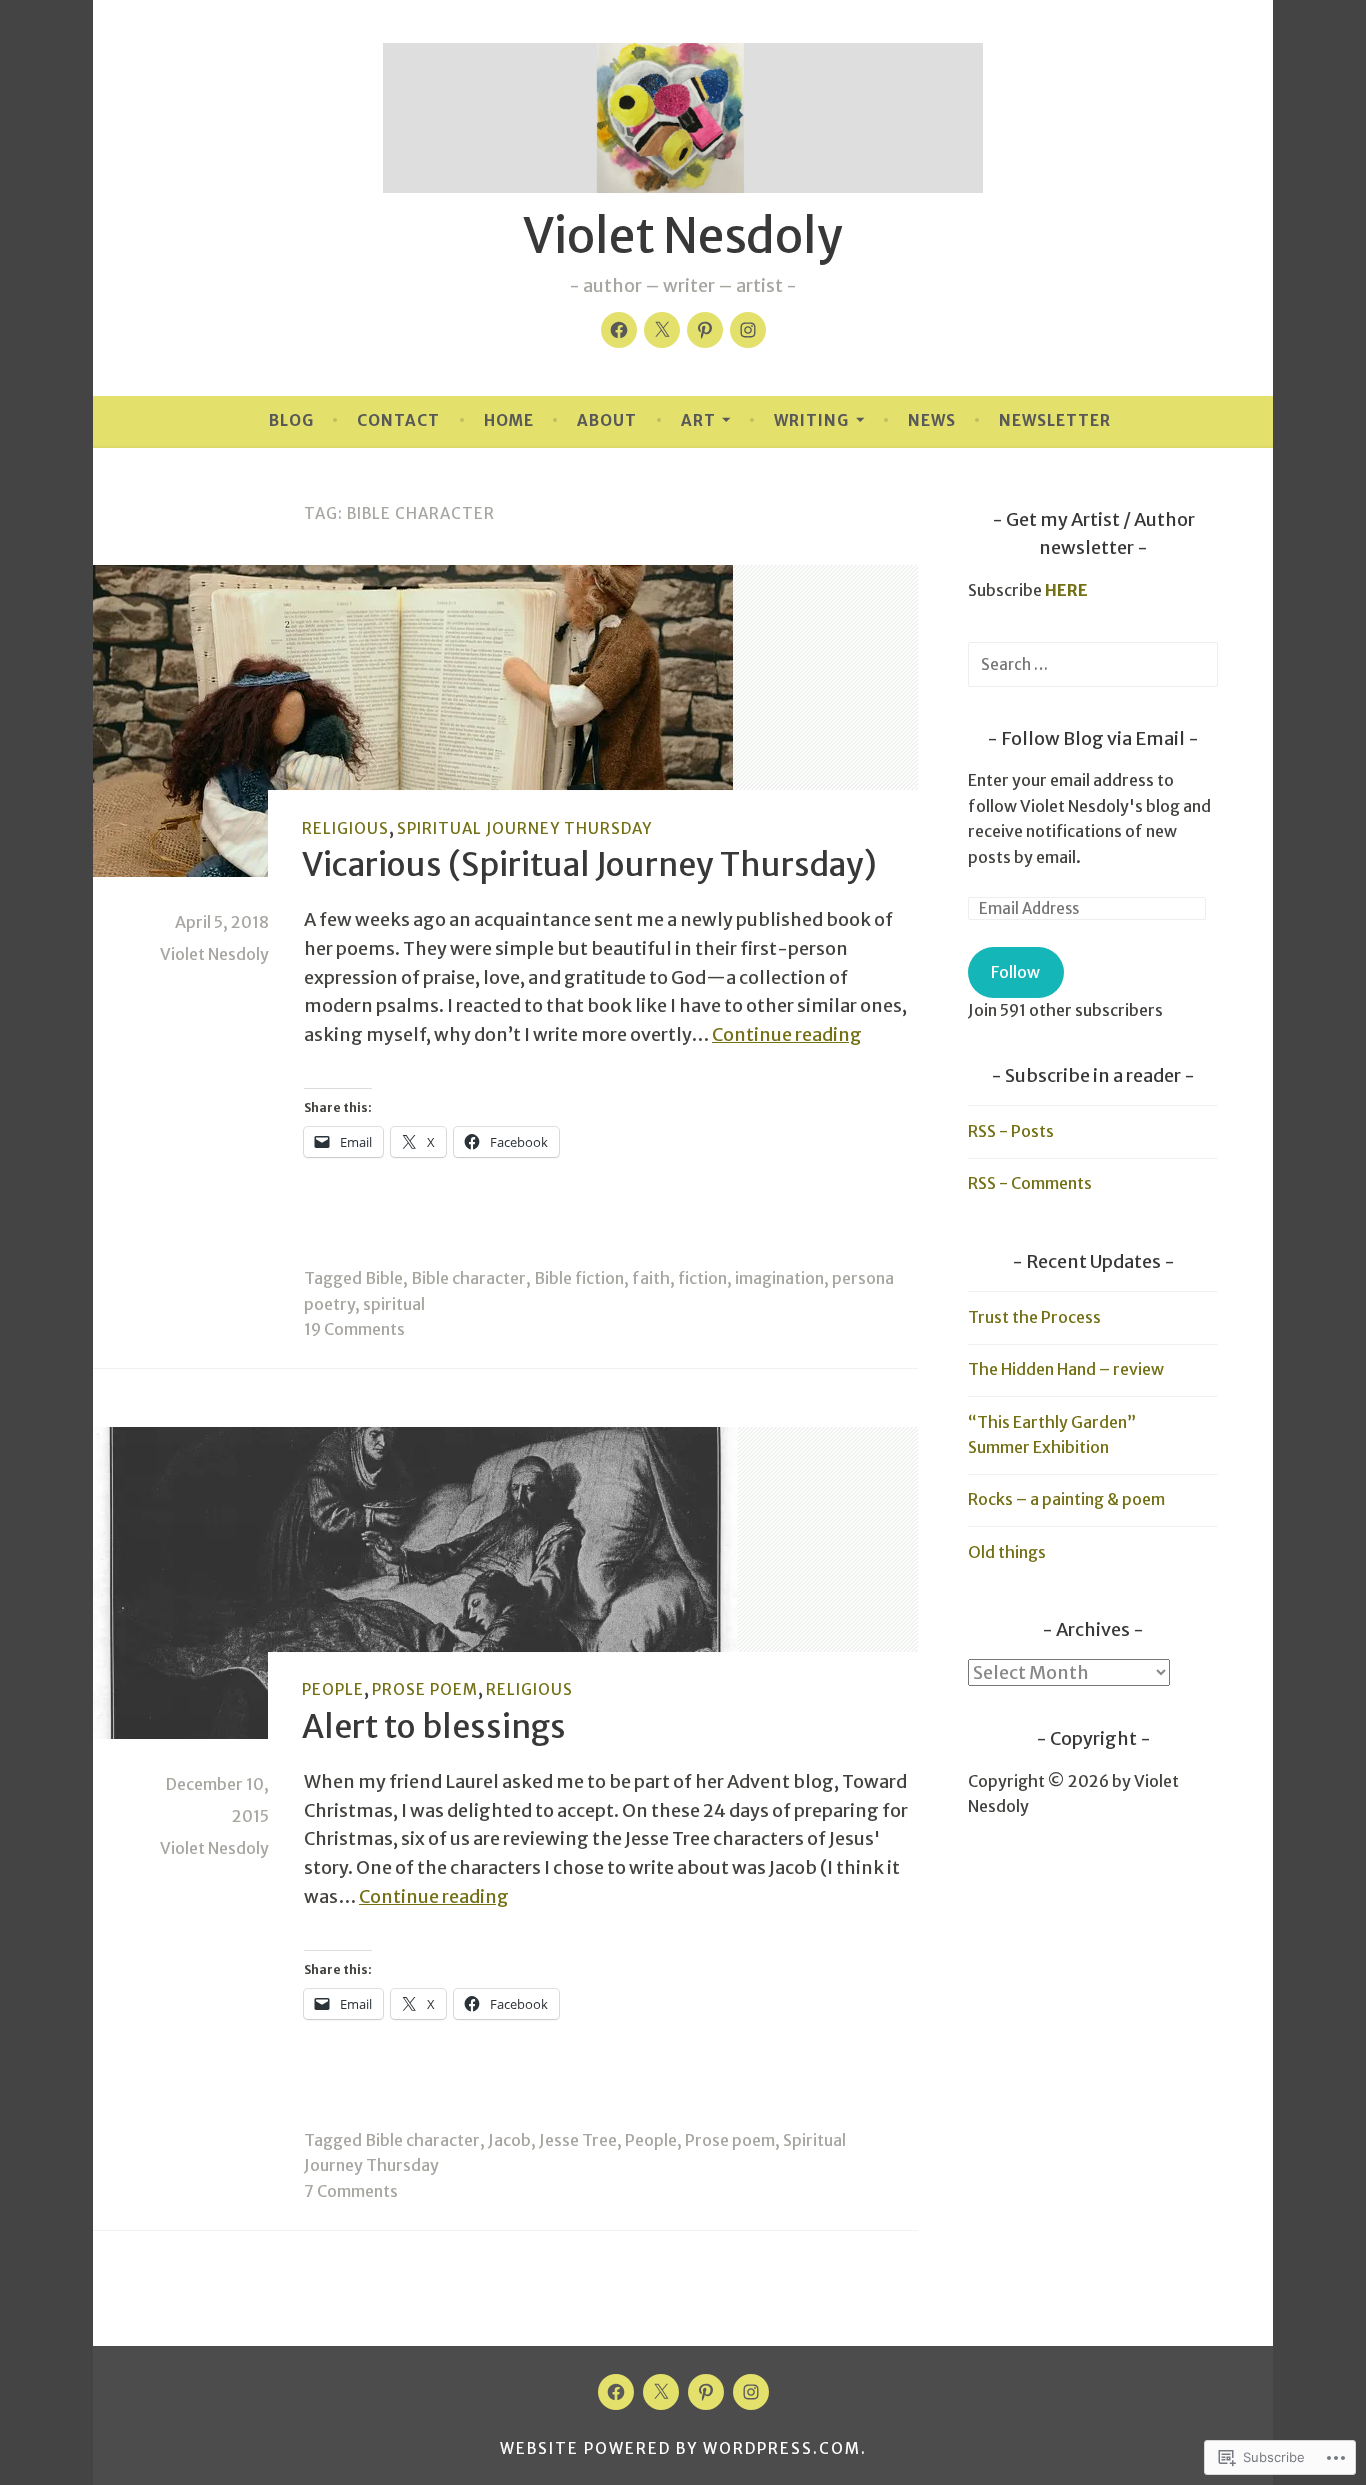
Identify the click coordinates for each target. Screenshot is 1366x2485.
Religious (345, 828)
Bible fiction (579, 1278)
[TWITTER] (661, 2392)
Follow (1015, 972)
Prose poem (425, 1689)
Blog (291, 420)
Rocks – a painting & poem (1066, 1499)
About (607, 420)
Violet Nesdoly (683, 236)
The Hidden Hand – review (1066, 1369)
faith (651, 1278)
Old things (1007, 1552)
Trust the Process (1034, 1317)
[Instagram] (748, 330)
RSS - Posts (1011, 1131)
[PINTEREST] (706, 2392)
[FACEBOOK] (616, 2392)
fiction (702, 1278)
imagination (779, 1278)
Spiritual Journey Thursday (524, 828)
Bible (384, 1278)
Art (698, 420)
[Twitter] (662, 330)
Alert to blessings (434, 1727)
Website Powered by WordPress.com (680, 2448)
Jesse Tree (578, 2140)
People (333, 1689)
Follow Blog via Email (1093, 738)
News (932, 420)
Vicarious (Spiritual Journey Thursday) (589, 865)
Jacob (509, 2140)
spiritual (394, 1304)
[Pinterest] (705, 330)
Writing (811, 420)
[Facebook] (619, 330)
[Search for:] (1093, 664)
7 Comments (351, 2191)
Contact (398, 420)
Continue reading (787, 1034)
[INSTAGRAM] (751, 2392)
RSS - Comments (1030, 1183)
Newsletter (1055, 420)
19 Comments (354, 1329)
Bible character (468, 1278)
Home (509, 420)
